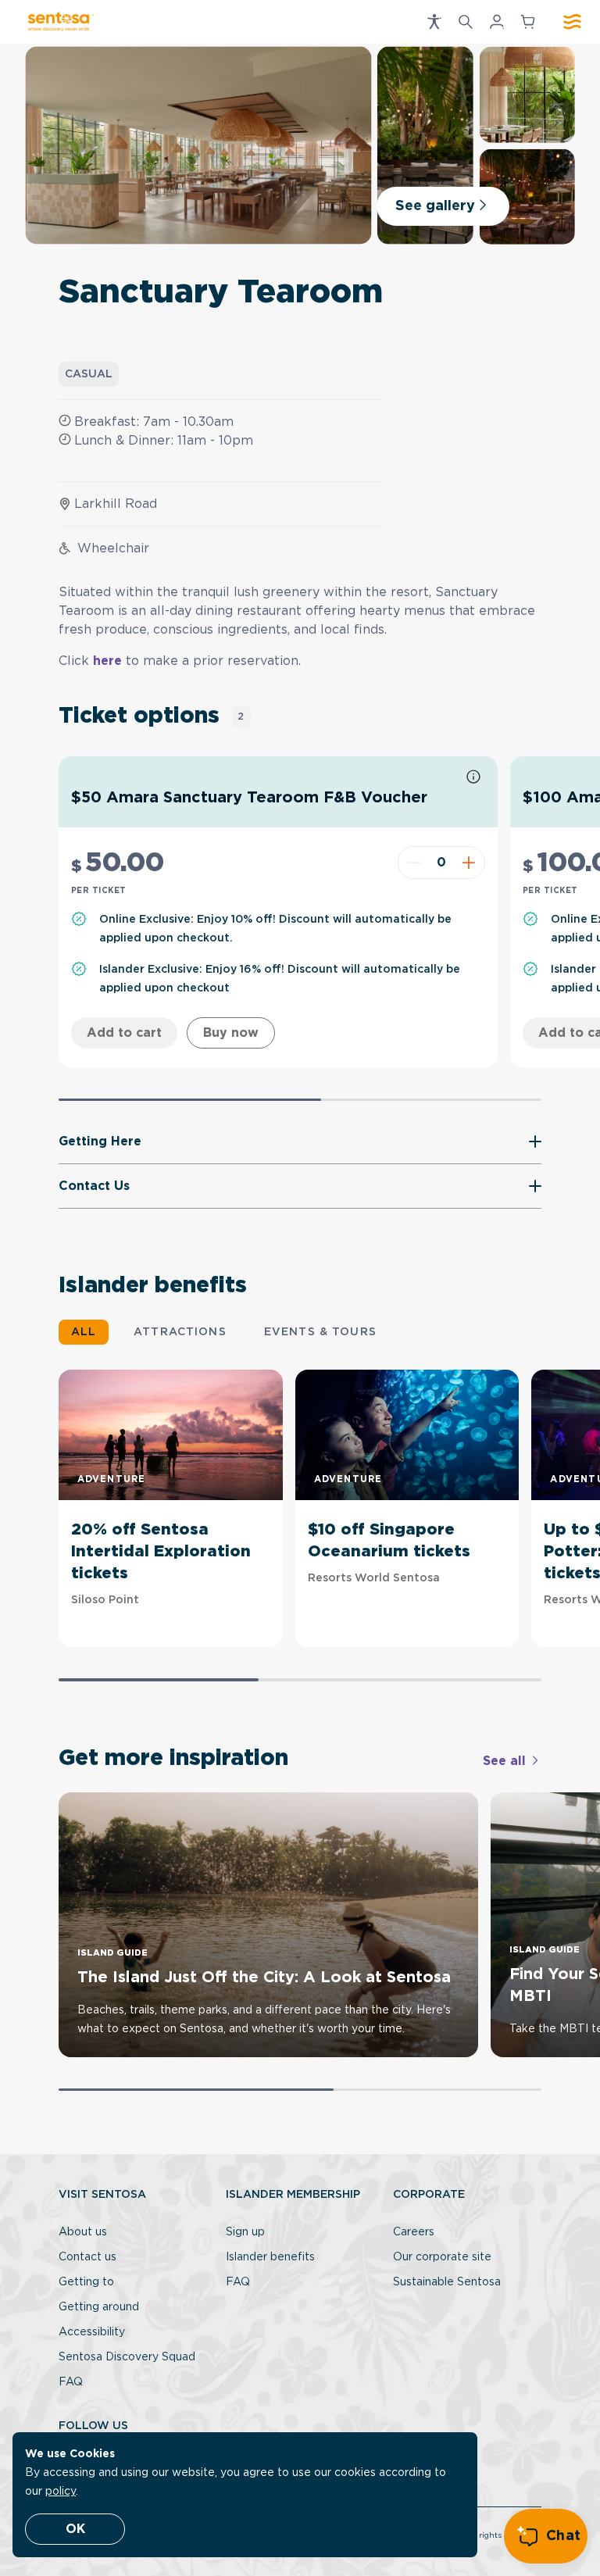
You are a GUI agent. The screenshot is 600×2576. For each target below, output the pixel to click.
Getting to (86, 2282)
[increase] (471, 863)
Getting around (99, 2307)
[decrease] (412, 863)
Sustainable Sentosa (447, 2282)
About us (83, 2232)
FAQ (71, 2382)
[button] (434, 22)
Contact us (87, 2257)
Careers (414, 2232)
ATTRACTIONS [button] (180, 1332)
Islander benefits (270, 2257)
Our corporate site (442, 2257)
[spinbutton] (441, 863)
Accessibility (92, 2332)
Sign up (245, 2232)
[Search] (466, 22)
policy (61, 2492)
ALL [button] (84, 1332)
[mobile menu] (572, 22)
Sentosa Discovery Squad (127, 2357)
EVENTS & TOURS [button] (320, 1332)
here (109, 661)
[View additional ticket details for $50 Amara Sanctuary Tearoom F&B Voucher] (473, 778)
